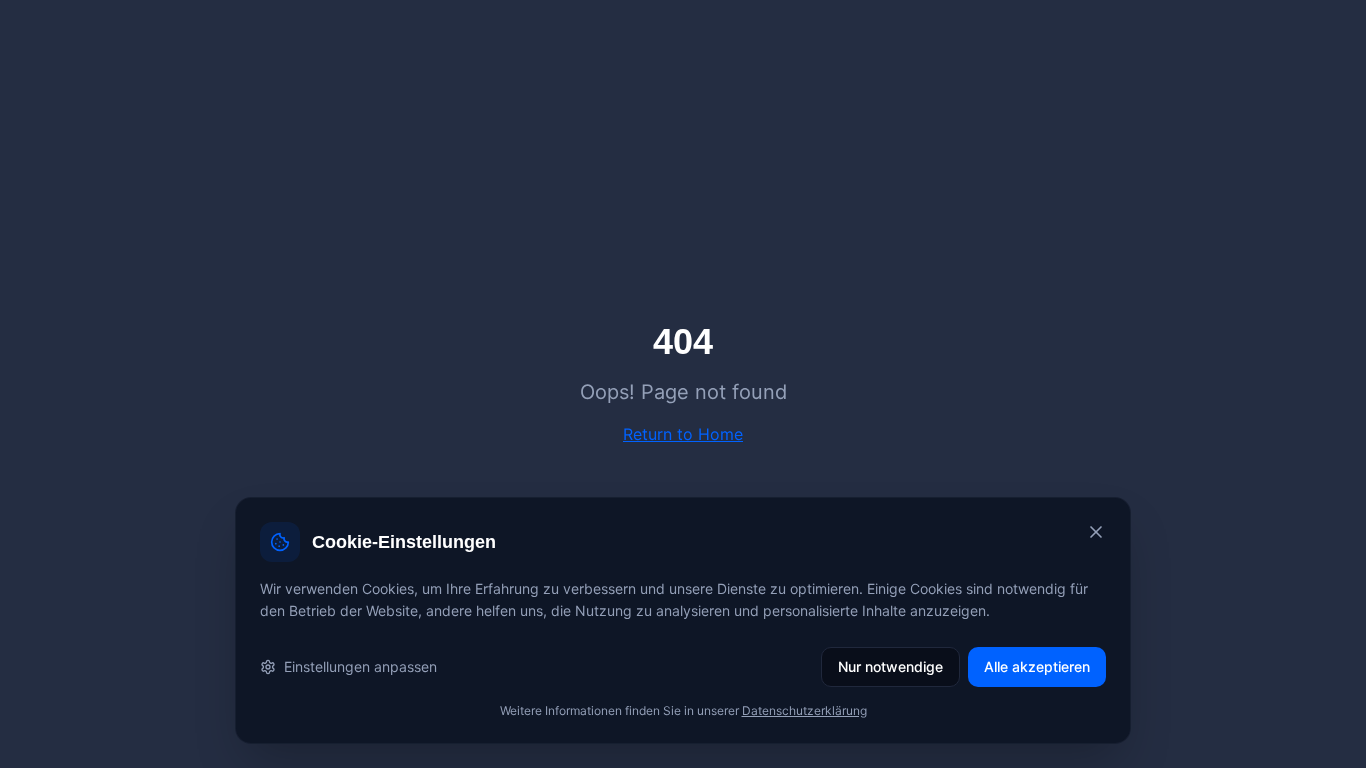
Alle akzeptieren (1037, 666)
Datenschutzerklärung (804, 710)
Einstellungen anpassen (360, 666)
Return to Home (683, 434)
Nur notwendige (890, 666)
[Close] (1096, 532)
